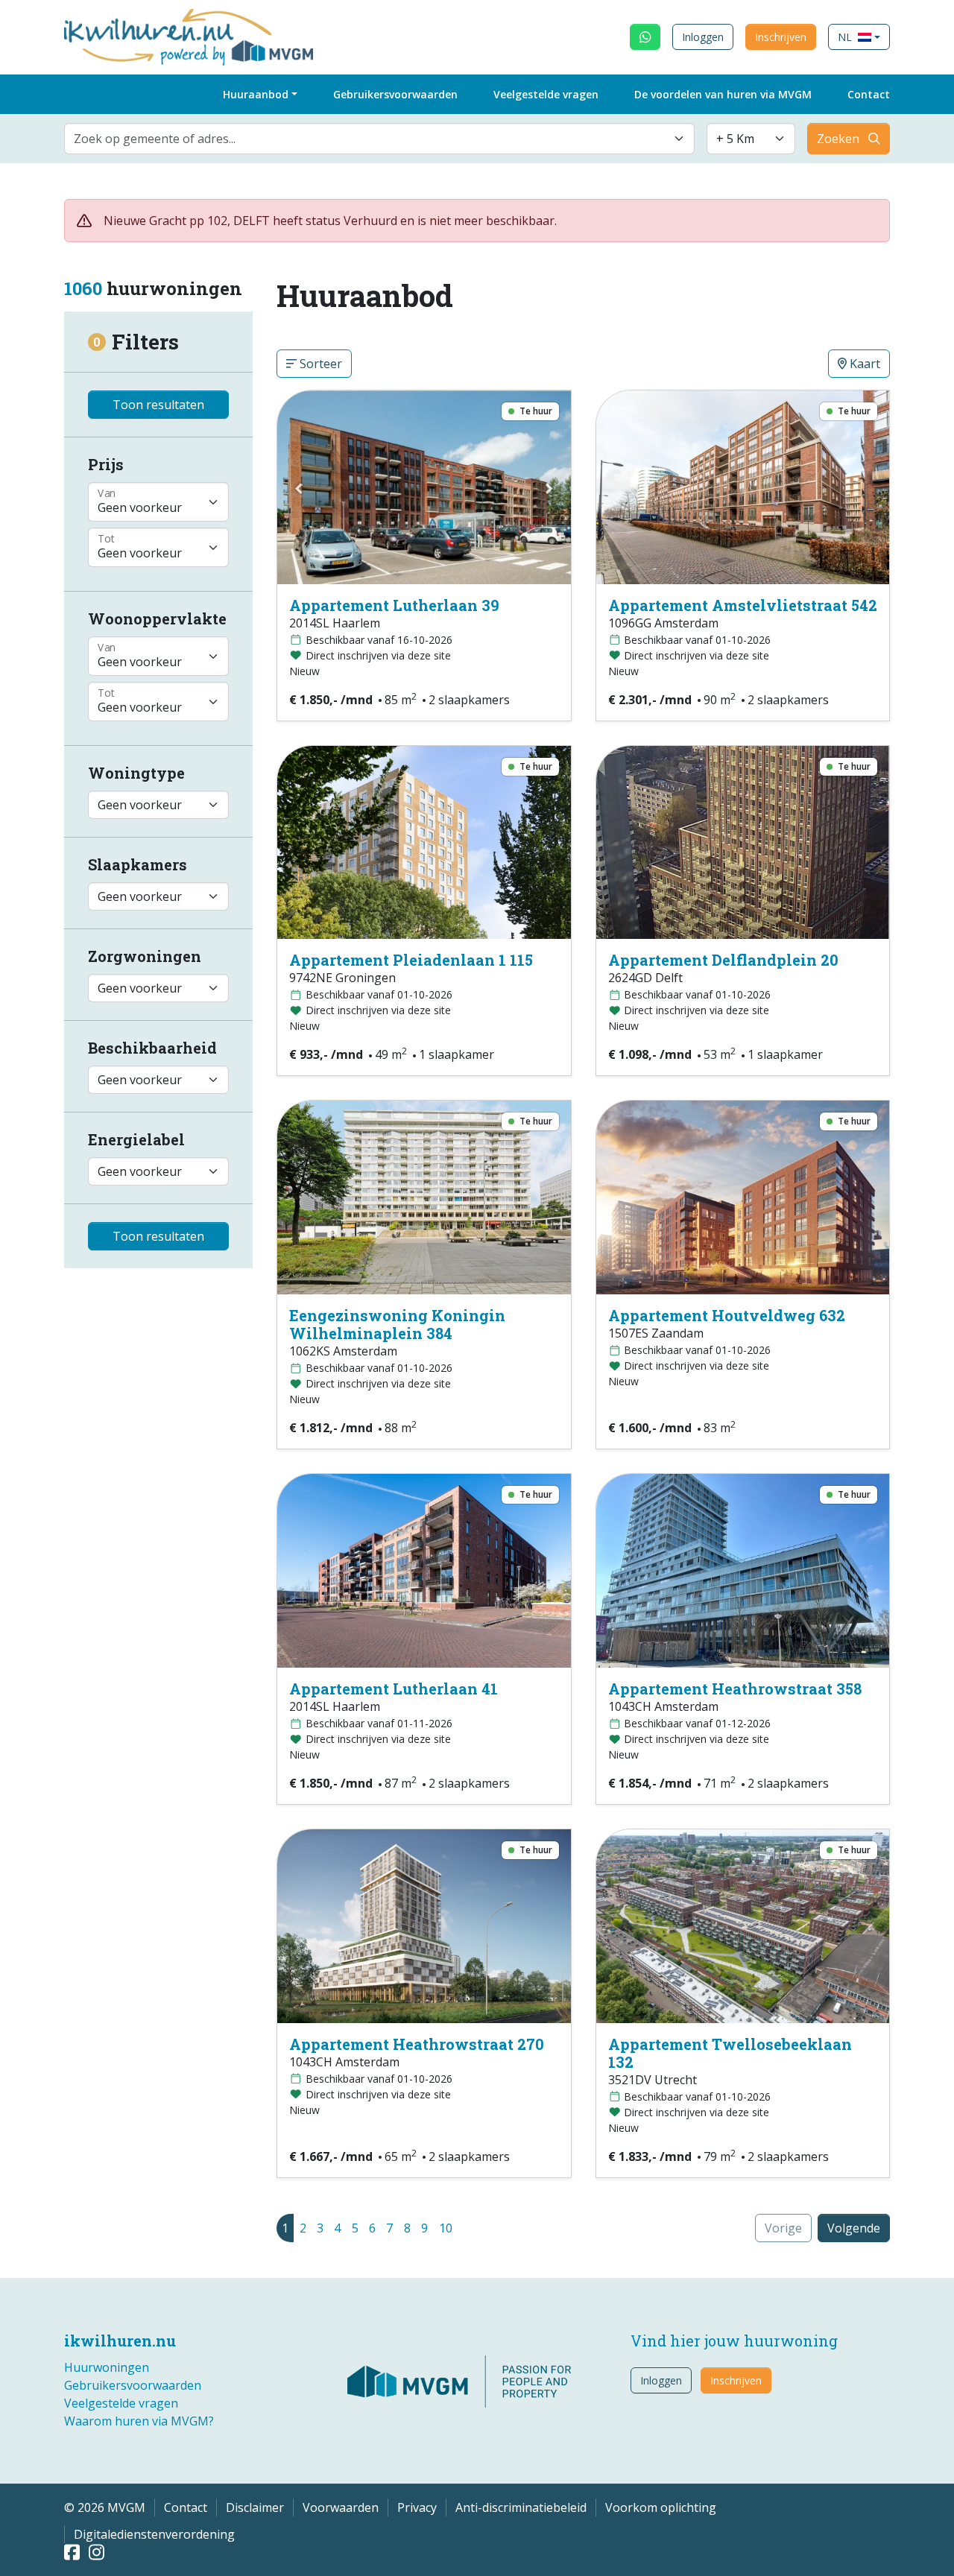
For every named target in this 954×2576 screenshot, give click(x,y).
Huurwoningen (107, 2367)
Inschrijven (781, 37)
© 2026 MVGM (105, 2507)
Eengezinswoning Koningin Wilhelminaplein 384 (397, 1324)
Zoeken (838, 139)
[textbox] (370, 139)
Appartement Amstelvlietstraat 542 (743, 605)
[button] (859, 37)
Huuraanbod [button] (256, 94)
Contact (869, 94)
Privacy (417, 2507)
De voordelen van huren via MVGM (723, 94)
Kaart (863, 364)
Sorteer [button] (319, 364)
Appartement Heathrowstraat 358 (735, 1689)
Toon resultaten (158, 405)
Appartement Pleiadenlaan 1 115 (411, 960)
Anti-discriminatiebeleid (521, 2507)
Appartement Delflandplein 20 (723, 960)
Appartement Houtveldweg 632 (727, 1315)
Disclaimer (255, 2507)
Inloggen (703, 37)
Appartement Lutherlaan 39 (394, 605)
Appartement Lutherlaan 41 (394, 1689)
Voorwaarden (341, 2507)
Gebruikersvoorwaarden (395, 94)
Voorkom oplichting (661, 2507)
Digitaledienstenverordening (154, 2534)
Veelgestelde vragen (546, 94)
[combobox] (379, 139)
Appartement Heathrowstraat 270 (417, 2044)
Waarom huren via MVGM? (139, 2421)
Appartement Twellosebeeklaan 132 (730, 2053)
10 (446, 2228)
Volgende (854, 2228)
